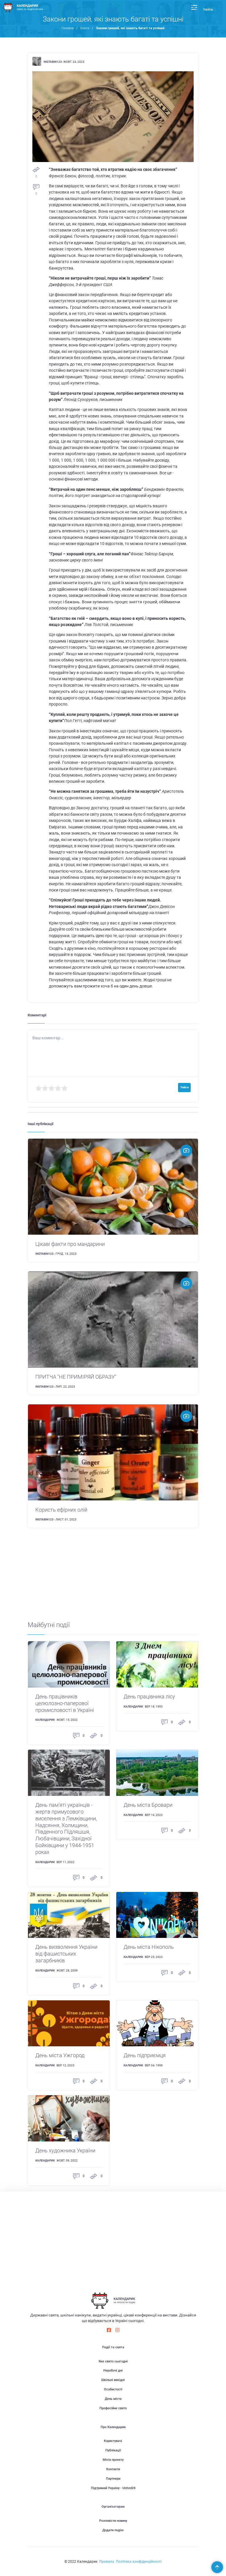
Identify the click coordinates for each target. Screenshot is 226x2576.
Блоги (85, 28)
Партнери (113, 2479)
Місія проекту (113, 2460)
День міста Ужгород (60, 2055)
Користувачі (113, 2441)
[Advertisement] (113, 1580)
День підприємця (145, 2055)
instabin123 (53, 62)
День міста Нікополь (149, 1947)
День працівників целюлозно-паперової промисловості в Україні (65, 1703)
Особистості (113, 2389)
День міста (113, 2399)
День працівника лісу (149, 1697)
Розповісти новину (113, 2521)
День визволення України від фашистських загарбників (66, 1954)
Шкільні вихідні (113, 2380)
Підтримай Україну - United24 (113, 2488)
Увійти (208, 10)
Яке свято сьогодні (113, 2361)
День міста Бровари (148, 1805)
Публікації (113, 2450)
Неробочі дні (113, 2371)
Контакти (113, 2469)
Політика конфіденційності (139, 2562)
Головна (68, 28)
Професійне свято (113, 2408)
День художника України (65, 2151)
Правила (107, 2562)
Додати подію (113, 2530)
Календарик (45, 1720)
